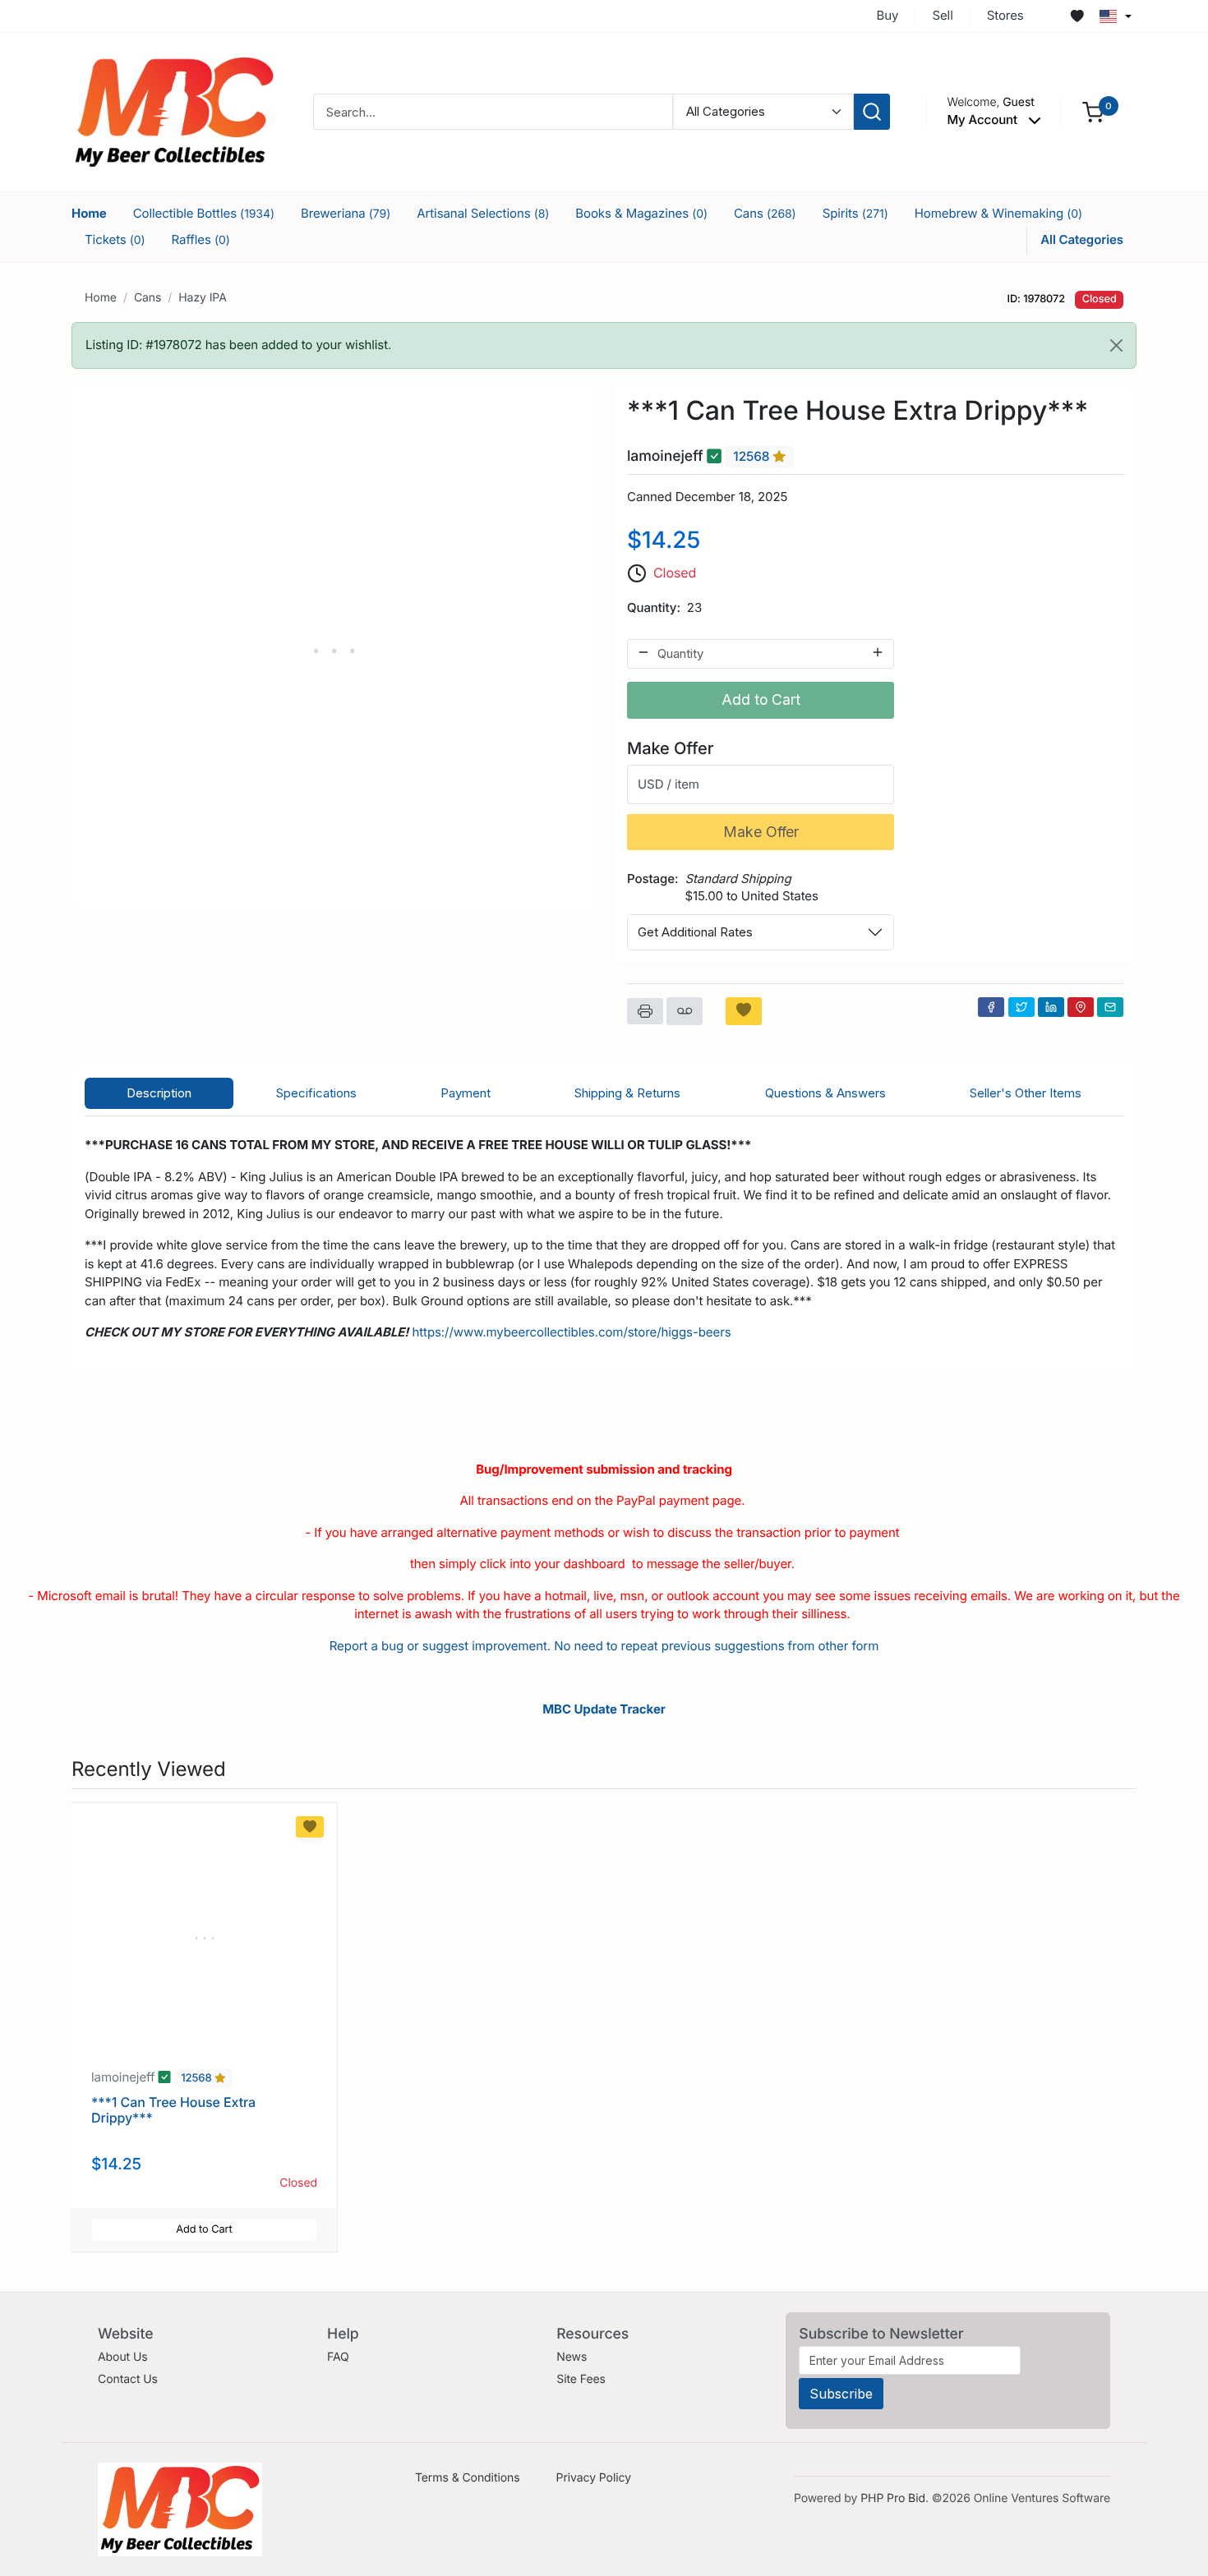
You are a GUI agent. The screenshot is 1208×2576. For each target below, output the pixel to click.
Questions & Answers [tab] (825, 1093)
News (572, 2357)
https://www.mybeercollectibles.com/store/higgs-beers (571, 1332)
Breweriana (346, 213)
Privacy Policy (594, 2478)
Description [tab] (159, 1093)
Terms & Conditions (468, 2478)
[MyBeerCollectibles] (174, 111)
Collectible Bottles (204, 213)
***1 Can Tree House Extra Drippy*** (173, 2110)
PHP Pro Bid (893, 2498)
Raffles (201, 239)
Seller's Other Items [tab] (1026, 1093)
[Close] (1116, 345)
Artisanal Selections (483, 213)
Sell (942, 15)
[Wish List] (1077, 16)
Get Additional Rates (695, 932)
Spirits (855, 213)
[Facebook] (991, 1007)
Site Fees (581, 2379)
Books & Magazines (641, 213)
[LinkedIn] (1051, 1007)
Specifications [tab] (316, 1093)
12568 (753, 456)
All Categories (1082, 239)
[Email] (1110, 1007)
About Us (123, 2357)
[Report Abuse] (685, 1011)
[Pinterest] (1081, 1007)
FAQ (338, 2357)
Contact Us (128, 2379)
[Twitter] (1021, 1007)
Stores (1005, 15)
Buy (888, 15)
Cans (765, 213)
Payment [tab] (466, 1093)
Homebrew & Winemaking (998, 213)
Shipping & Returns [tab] (627, 1093)
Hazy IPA (203, 298)
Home (89, 213)
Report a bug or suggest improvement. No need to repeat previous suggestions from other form (604, 1646)
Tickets (115, 239)
